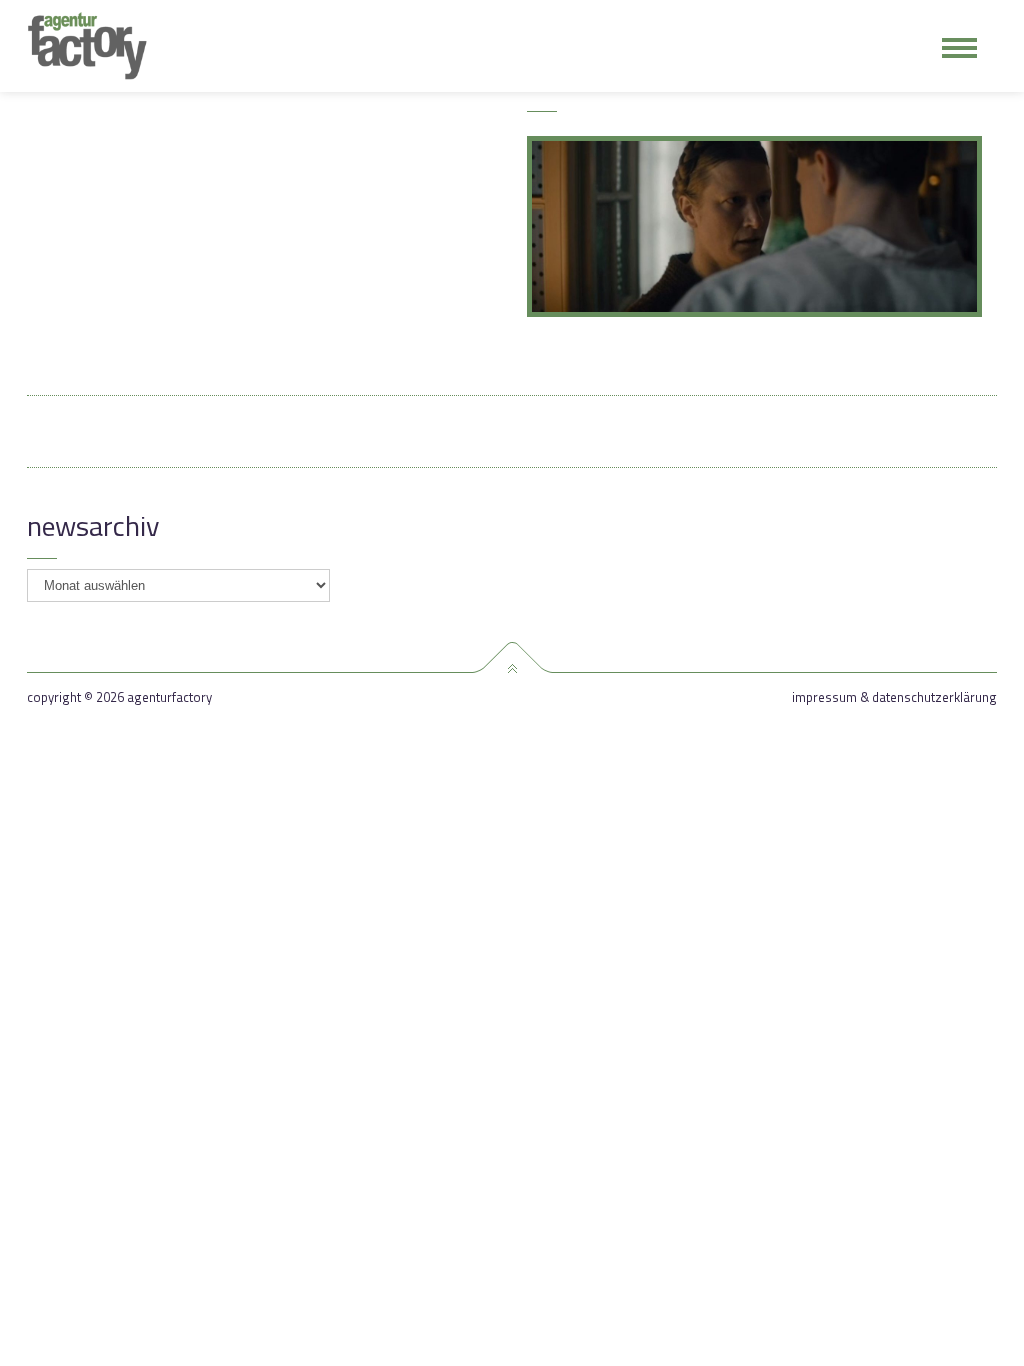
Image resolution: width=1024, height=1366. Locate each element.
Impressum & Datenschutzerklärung (894, 697)
